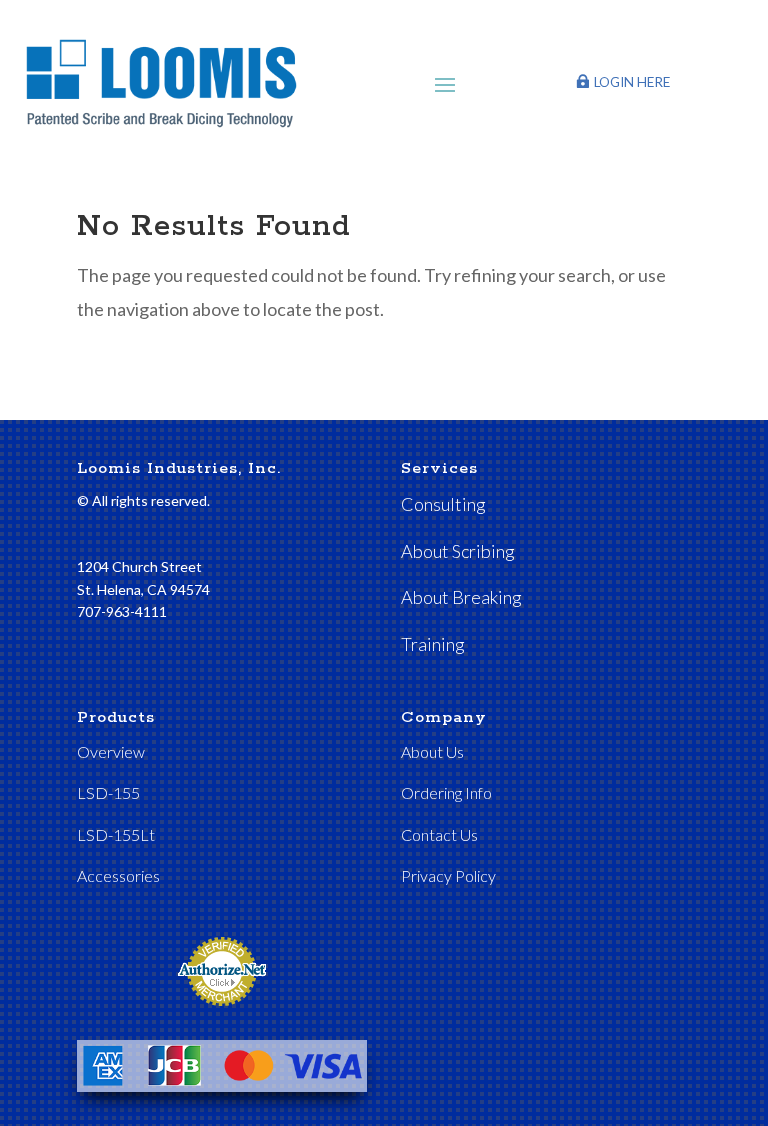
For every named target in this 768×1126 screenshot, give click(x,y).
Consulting (443, 504)
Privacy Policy (448, 875)
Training (433, 644)
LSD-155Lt (116, 834)
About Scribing (458, 551)
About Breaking (461, 597)
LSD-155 (108, 792)
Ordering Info (446, 792)
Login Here (632, 82)
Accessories (118, 875)
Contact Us (439, 834)
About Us (432, 751)
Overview (111, 751)
